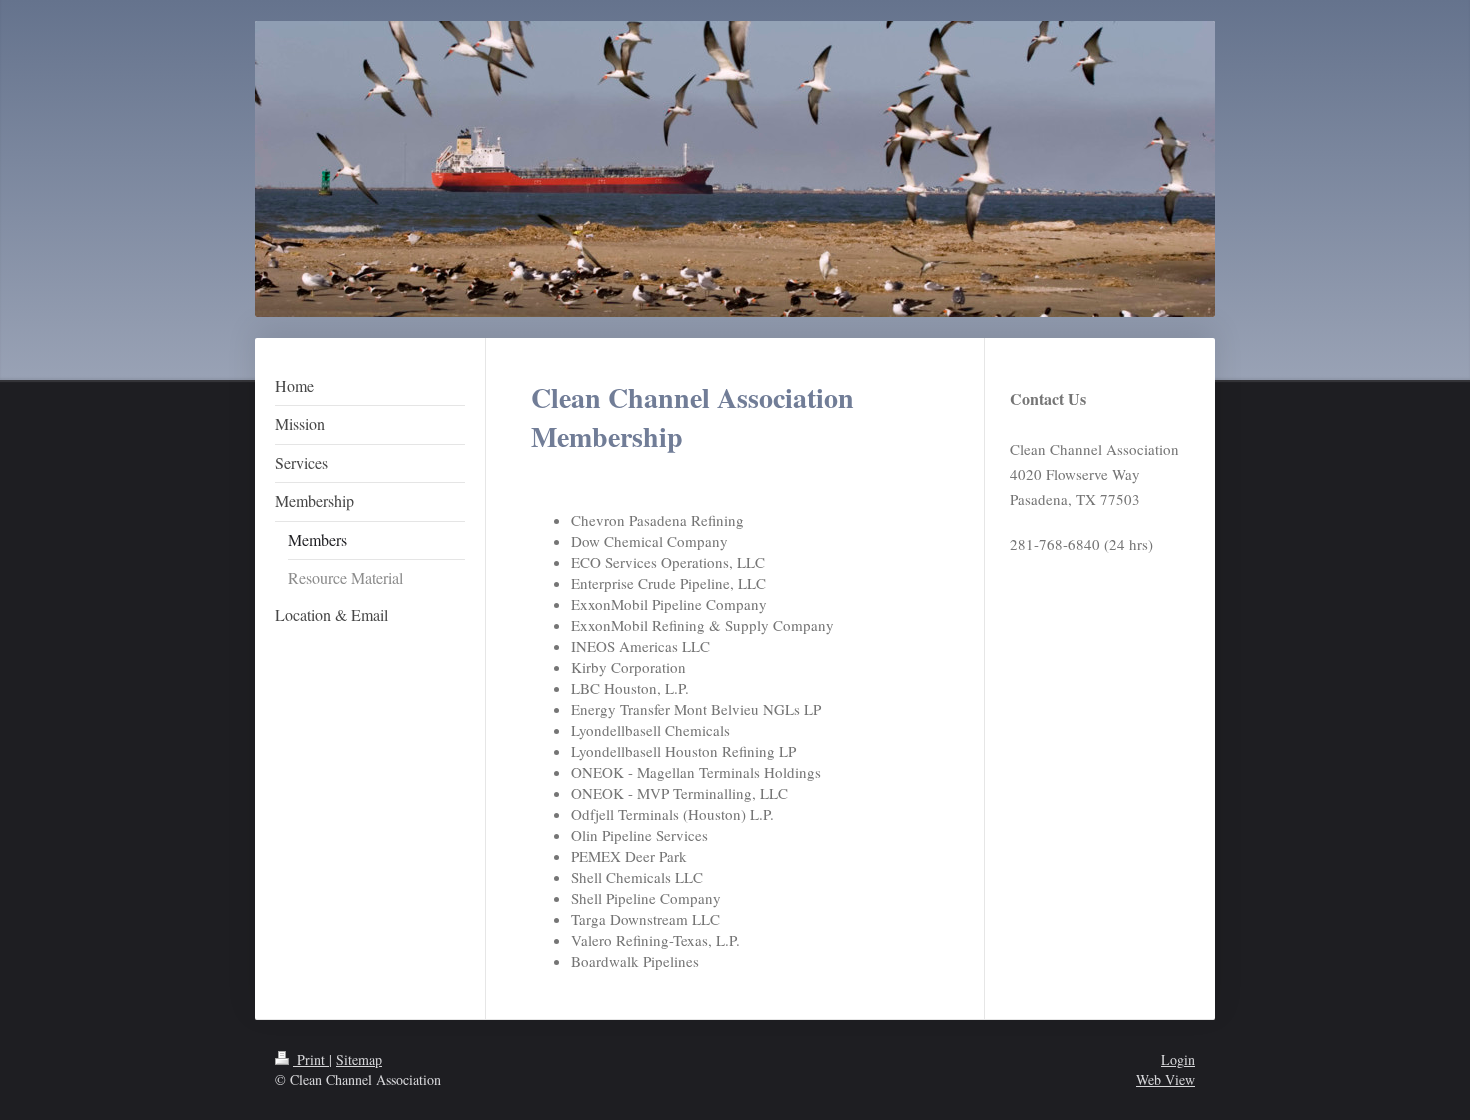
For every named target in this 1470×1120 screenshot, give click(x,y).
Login (1178, 1059)
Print (311, 1059)
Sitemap (359, 1059)
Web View (1165, 1079)
